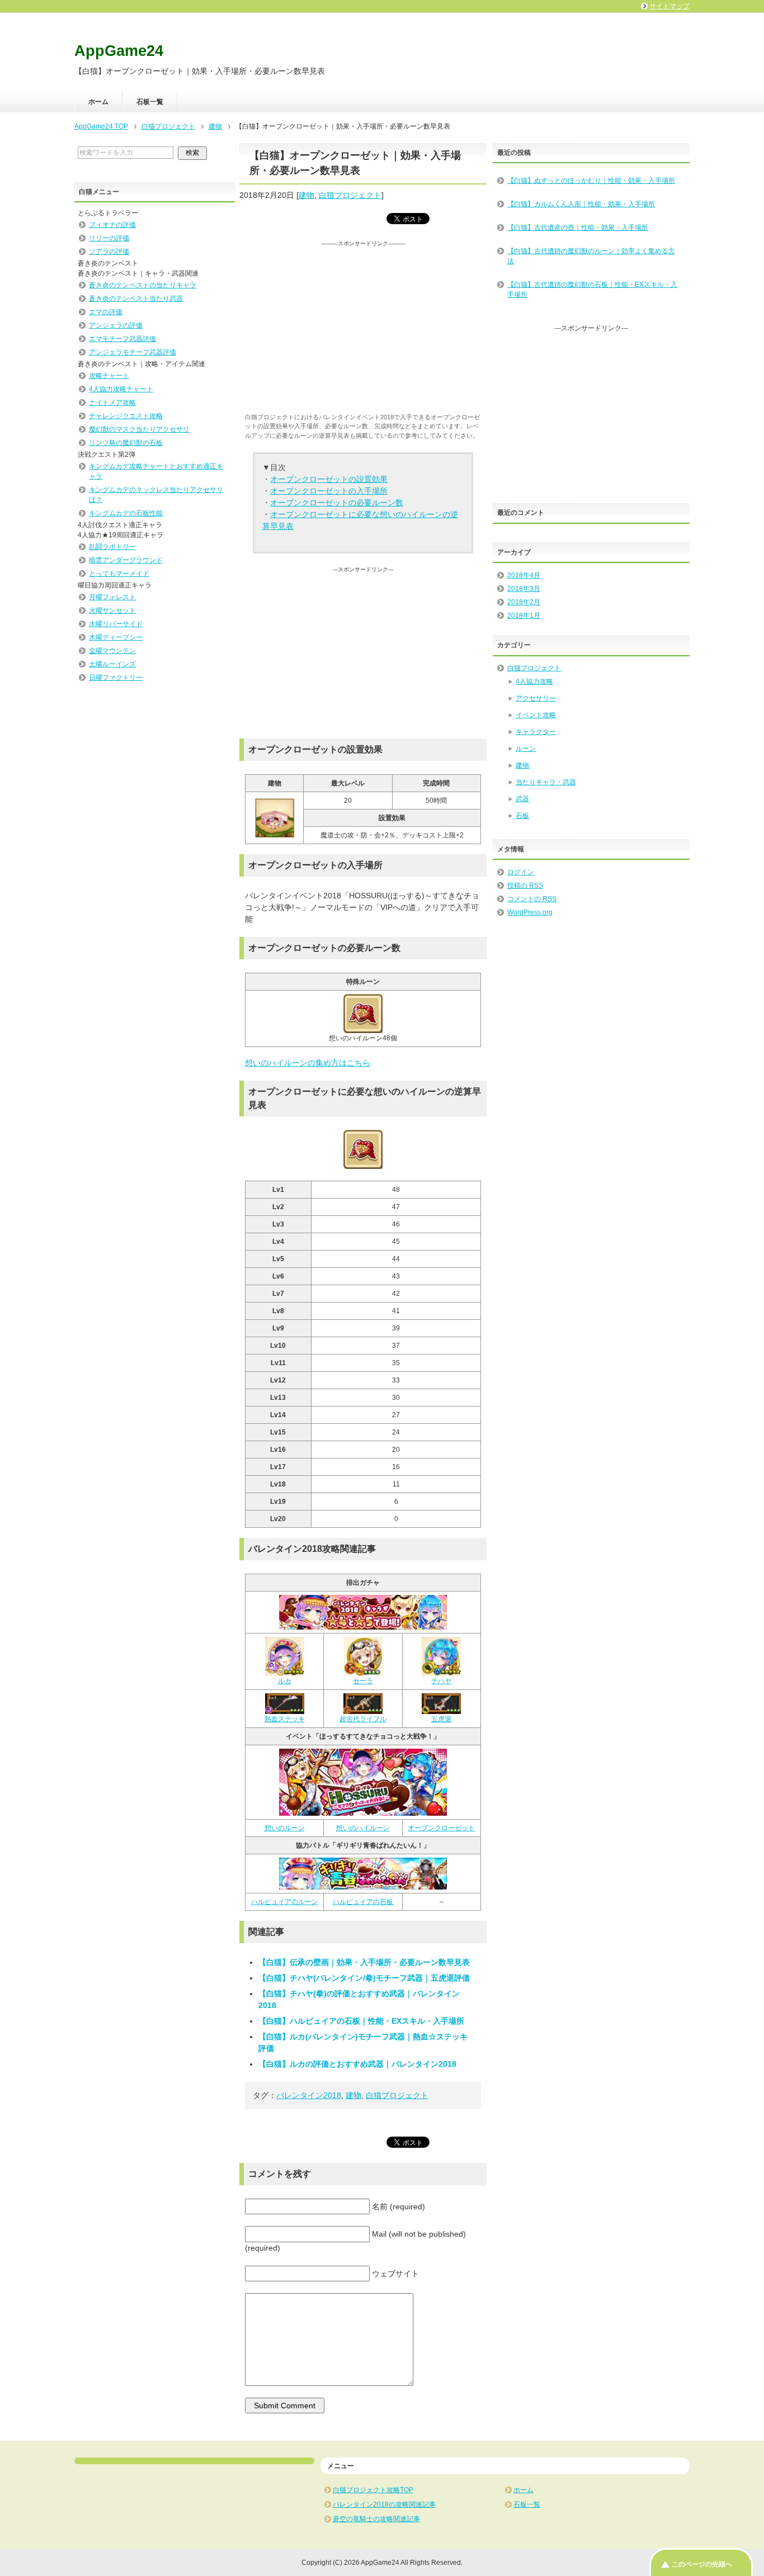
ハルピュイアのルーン (285, 1902)
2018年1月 (524, 615)
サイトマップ (669, 6)
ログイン (521, 872)
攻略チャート (109, 376)
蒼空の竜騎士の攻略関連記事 (376, 2519)
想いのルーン (285, 1828)
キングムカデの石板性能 (126, 513)
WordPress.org (530, 912)
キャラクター (536, 732)
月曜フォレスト (112, 597)
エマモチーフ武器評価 (122, 339)
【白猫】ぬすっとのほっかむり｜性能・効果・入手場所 (591, 181)
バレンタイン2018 (309, 2095)
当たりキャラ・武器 (546, 782)
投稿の (525, 885)
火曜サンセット (112, 610)
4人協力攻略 (534, 681)
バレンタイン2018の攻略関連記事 (384, 2504)
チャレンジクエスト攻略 (126, 416)
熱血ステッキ (285, 1719)
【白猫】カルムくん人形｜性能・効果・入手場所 (581, 204)
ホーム (98, 102)
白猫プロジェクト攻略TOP (373, 2490)
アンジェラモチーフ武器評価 (133, 352)
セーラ (363, 1681)
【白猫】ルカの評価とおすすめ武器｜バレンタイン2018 (357, 2064)
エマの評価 (106, 312)
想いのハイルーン (363, 1828)
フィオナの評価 (112, 225)
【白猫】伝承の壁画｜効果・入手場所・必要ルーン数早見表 (364, 1962)
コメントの (532, 899)
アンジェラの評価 (116, 325)
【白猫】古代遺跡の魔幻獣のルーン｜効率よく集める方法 (591, 256)
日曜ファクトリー (116, 678)
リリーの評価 (109, 238)
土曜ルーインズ (112, 664)
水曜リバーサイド (116, 624)
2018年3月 (524, 589)
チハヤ (441, 1681)
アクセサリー (536, 698)
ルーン (526, 749)
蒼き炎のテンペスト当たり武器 (136, 299)
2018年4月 (524, 575)
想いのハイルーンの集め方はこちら (308, 1063)
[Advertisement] (363, 326)
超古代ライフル (363, 1719)
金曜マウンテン (112, 651)
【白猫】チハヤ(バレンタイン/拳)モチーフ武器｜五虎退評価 (364, 1978)
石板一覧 (150, 102)
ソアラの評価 (109, 252)
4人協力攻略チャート (121, 389)
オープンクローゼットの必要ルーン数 (337, 503)
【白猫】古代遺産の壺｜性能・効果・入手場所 (578, 228)
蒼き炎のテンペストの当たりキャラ (143, 285)
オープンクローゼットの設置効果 (329, 479)
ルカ (285, 1681)
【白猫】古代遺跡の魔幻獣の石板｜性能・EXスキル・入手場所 (592, 290)
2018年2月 (524, 602)
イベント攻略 (536, 715)
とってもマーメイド (119, 574)
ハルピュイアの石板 (363, 1902)
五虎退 (441, 1719)
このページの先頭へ (702, 2564)
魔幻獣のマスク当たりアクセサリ (139, 429)
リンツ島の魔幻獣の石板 (126, 443)
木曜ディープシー (116, 637)
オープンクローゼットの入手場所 (329, 491)
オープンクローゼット (441, 1828)
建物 (306, 195)
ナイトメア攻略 (112, 402)
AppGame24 (119, 51)
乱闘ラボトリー (112, 547)
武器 (522, 799)
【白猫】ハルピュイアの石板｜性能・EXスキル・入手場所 (361, 2021)
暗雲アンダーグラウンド (126, 560)
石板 (522, 816)
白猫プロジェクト (350, 195)
